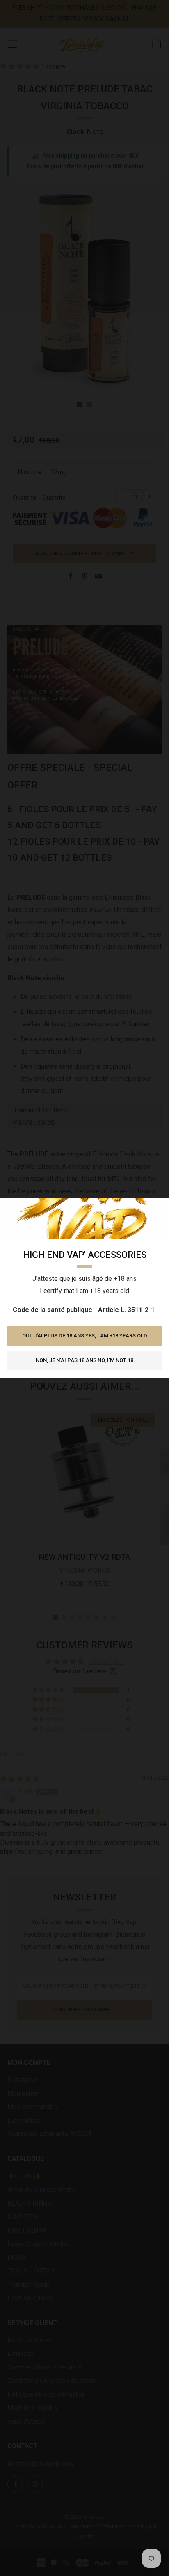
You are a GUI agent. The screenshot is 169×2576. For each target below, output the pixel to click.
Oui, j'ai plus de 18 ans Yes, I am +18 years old (85, 1336)
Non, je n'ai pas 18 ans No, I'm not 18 (84, 1360)
